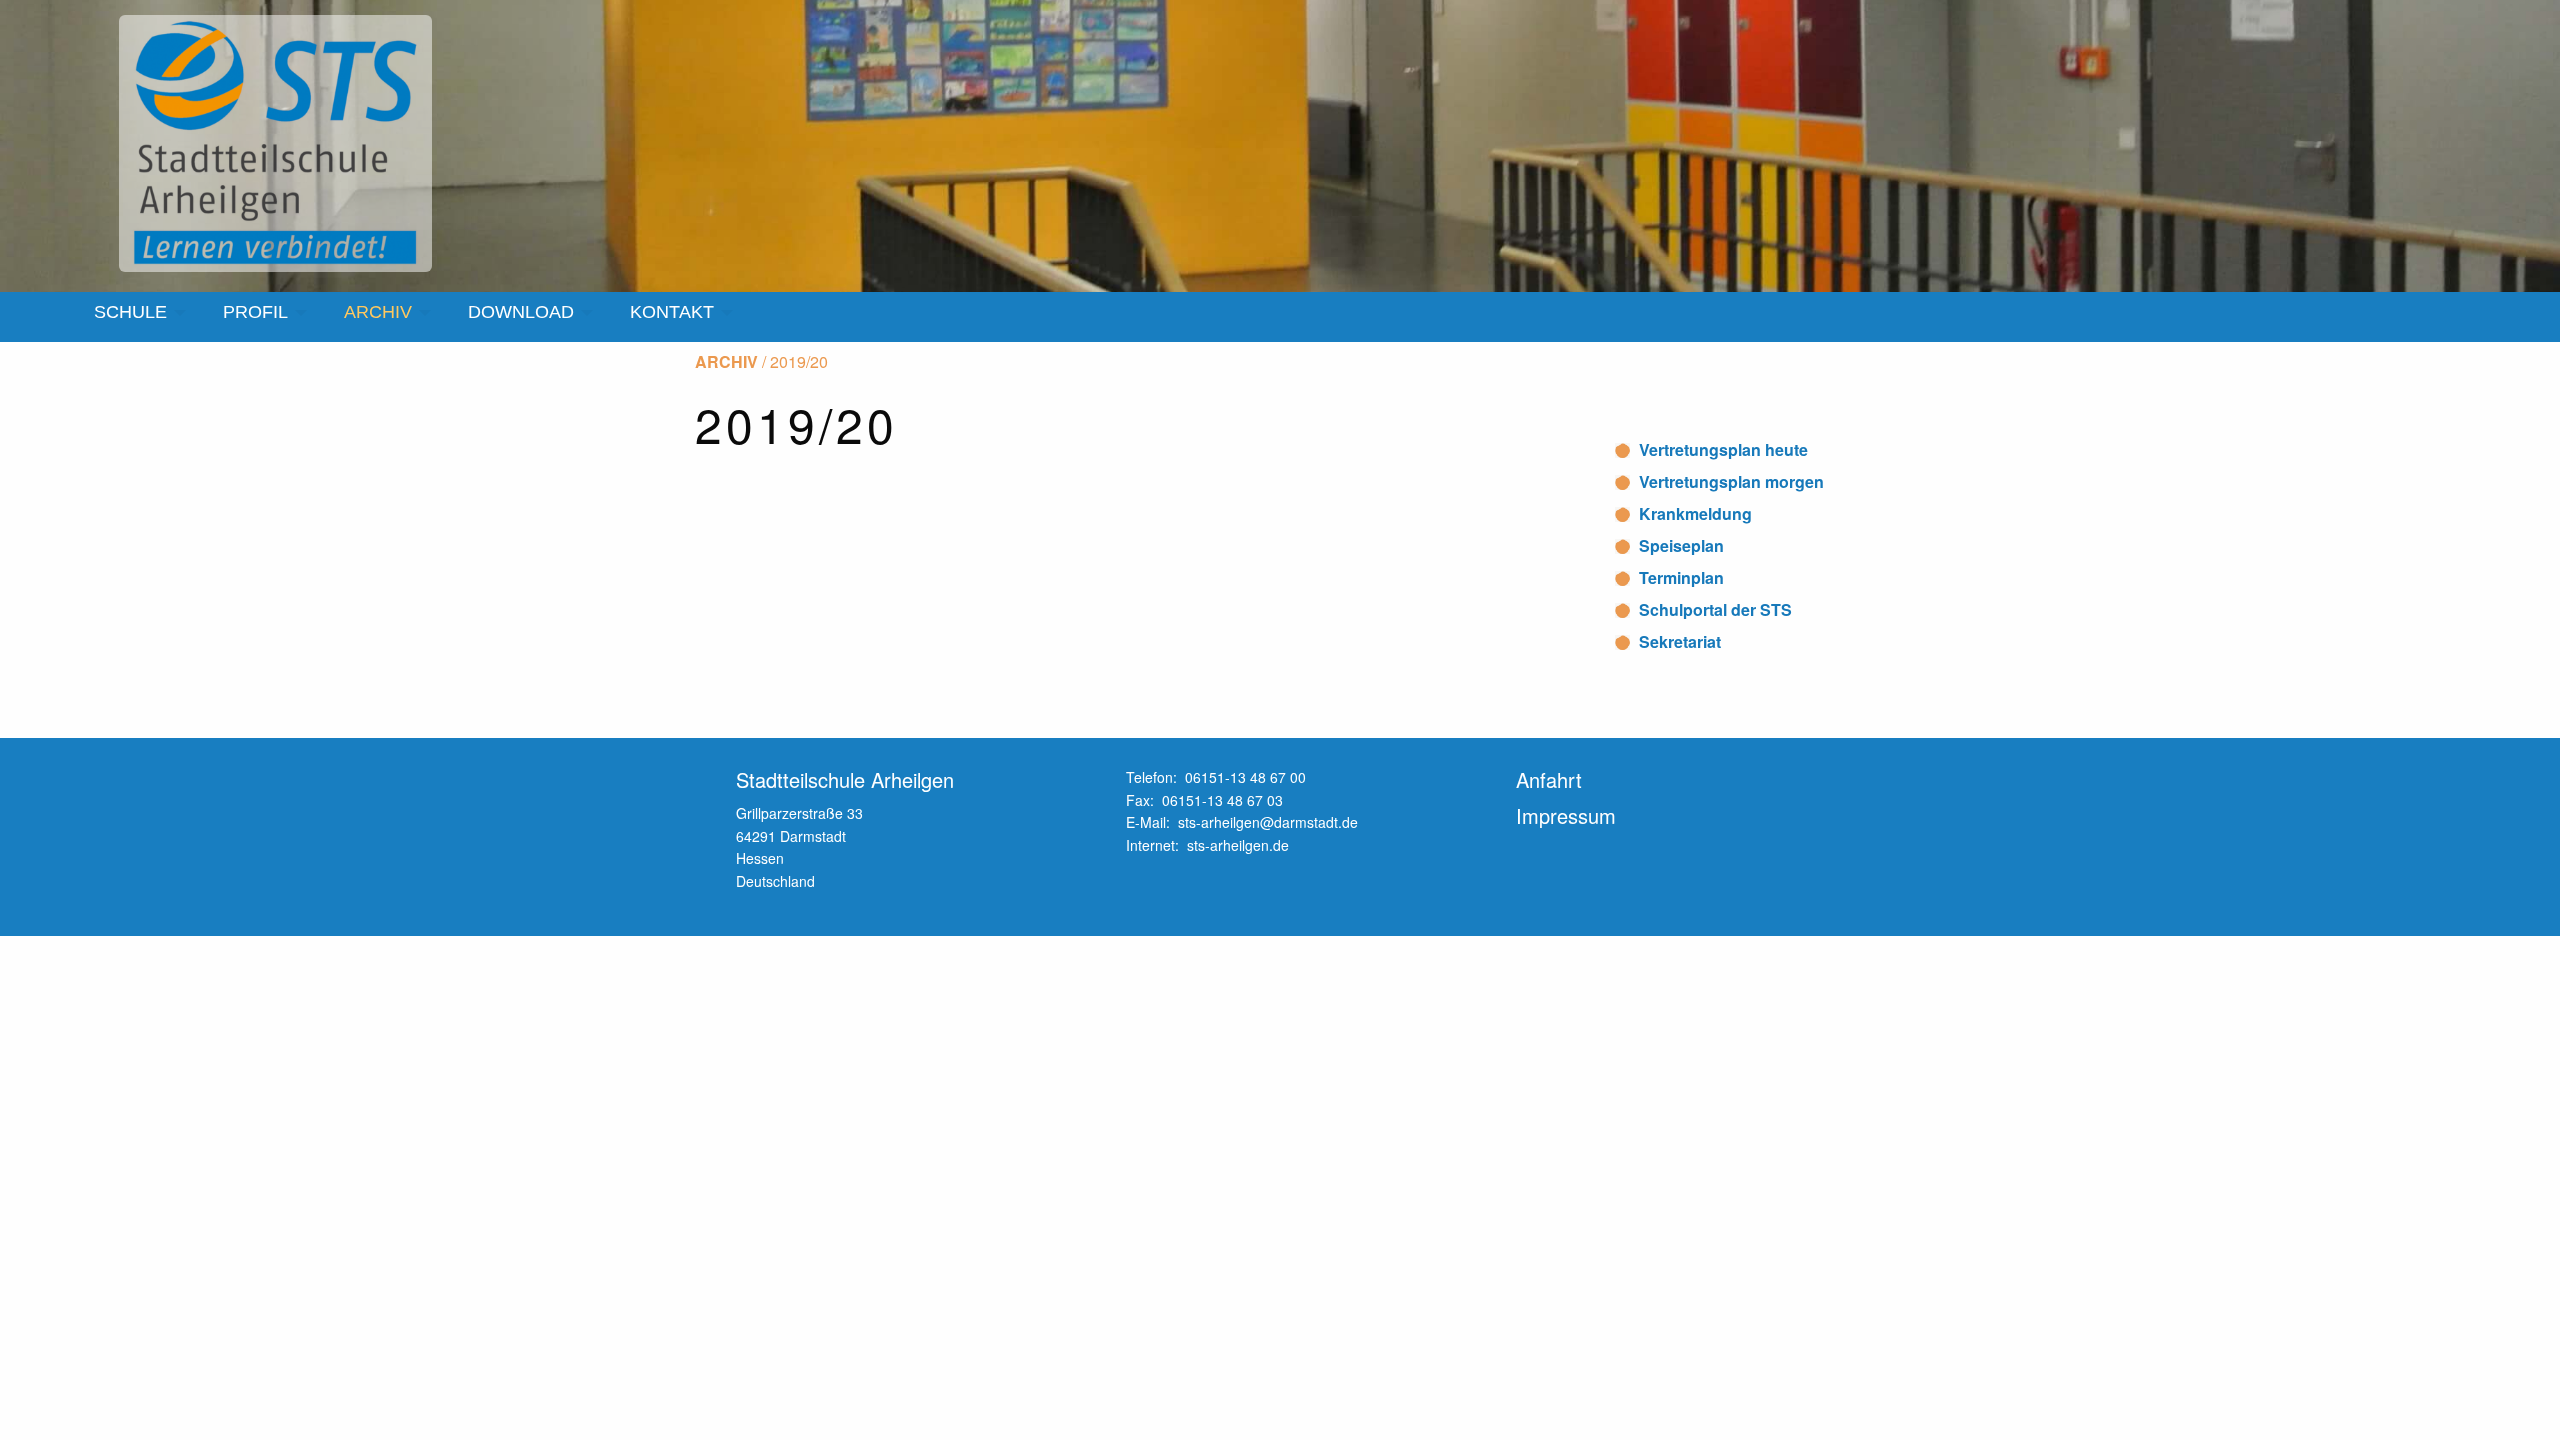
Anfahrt (1549, 779)
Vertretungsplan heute (1723, 449)
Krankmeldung (1695, 513)
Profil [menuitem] (255, 312)
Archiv (726, 361)
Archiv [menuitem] (378, 312)
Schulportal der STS (1715, 609)
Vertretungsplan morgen (1731, 481)
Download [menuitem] (521, 312)
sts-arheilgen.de (1238, 845)
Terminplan (1681, 577)
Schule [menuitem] (130, 312)
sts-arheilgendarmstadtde (1268, 822)
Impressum (1566, 815)
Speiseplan (1681, 545)
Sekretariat (1680, 641)
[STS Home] (279, 144)
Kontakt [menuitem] (672, 312)
